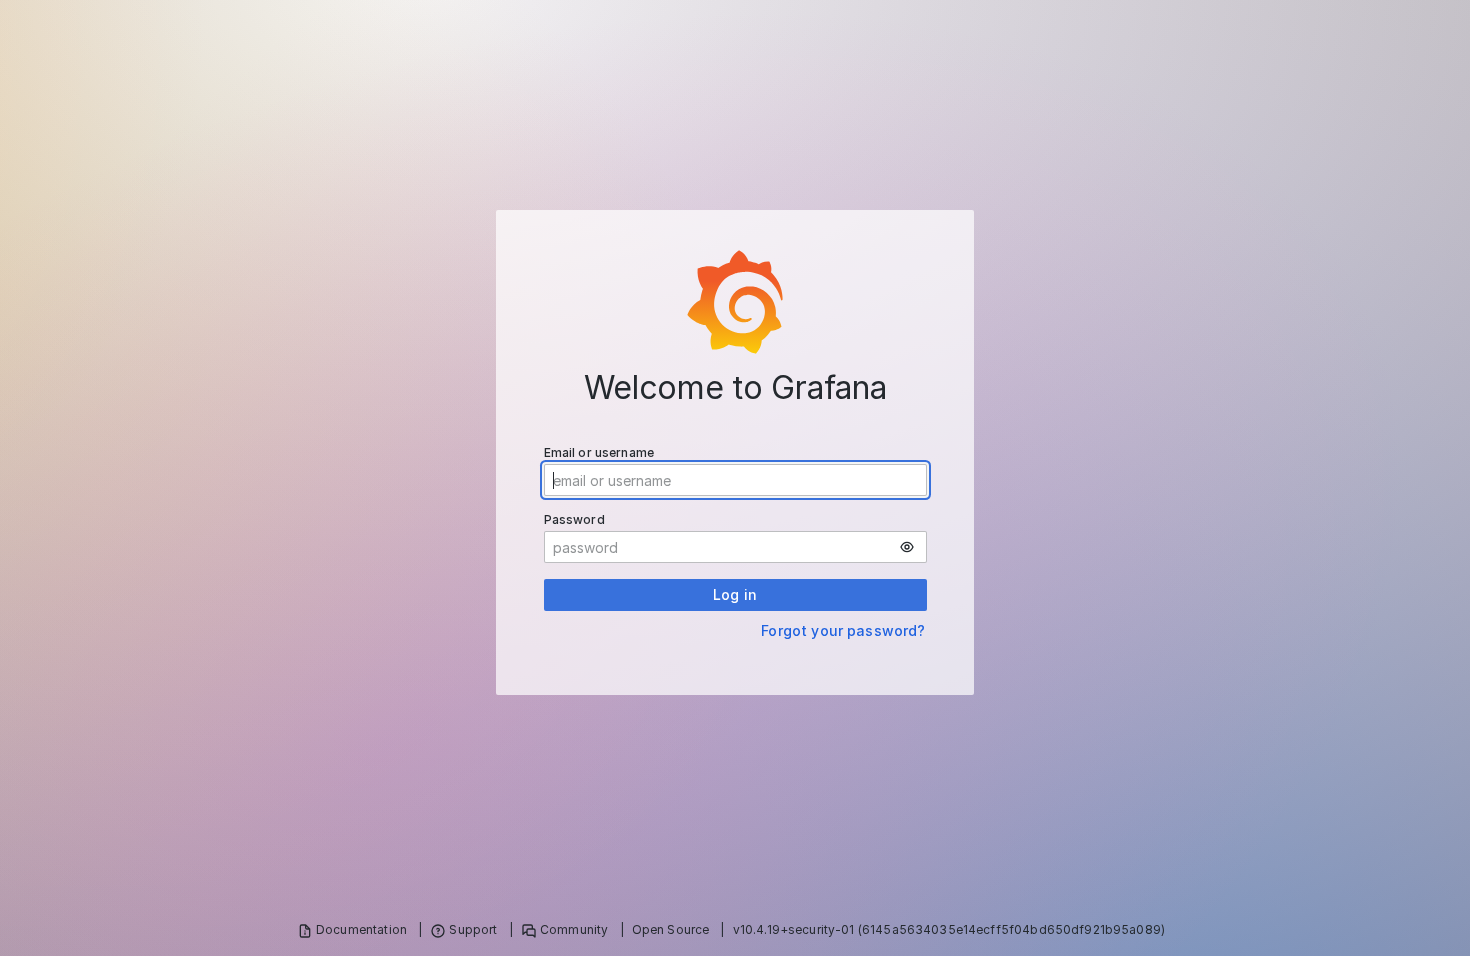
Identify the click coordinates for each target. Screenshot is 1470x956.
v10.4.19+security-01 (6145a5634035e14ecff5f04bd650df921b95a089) (949, 929)
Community (574, 929)
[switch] (907, 547)
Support (473, 929)
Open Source (671, 929)
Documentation (361, 929)
